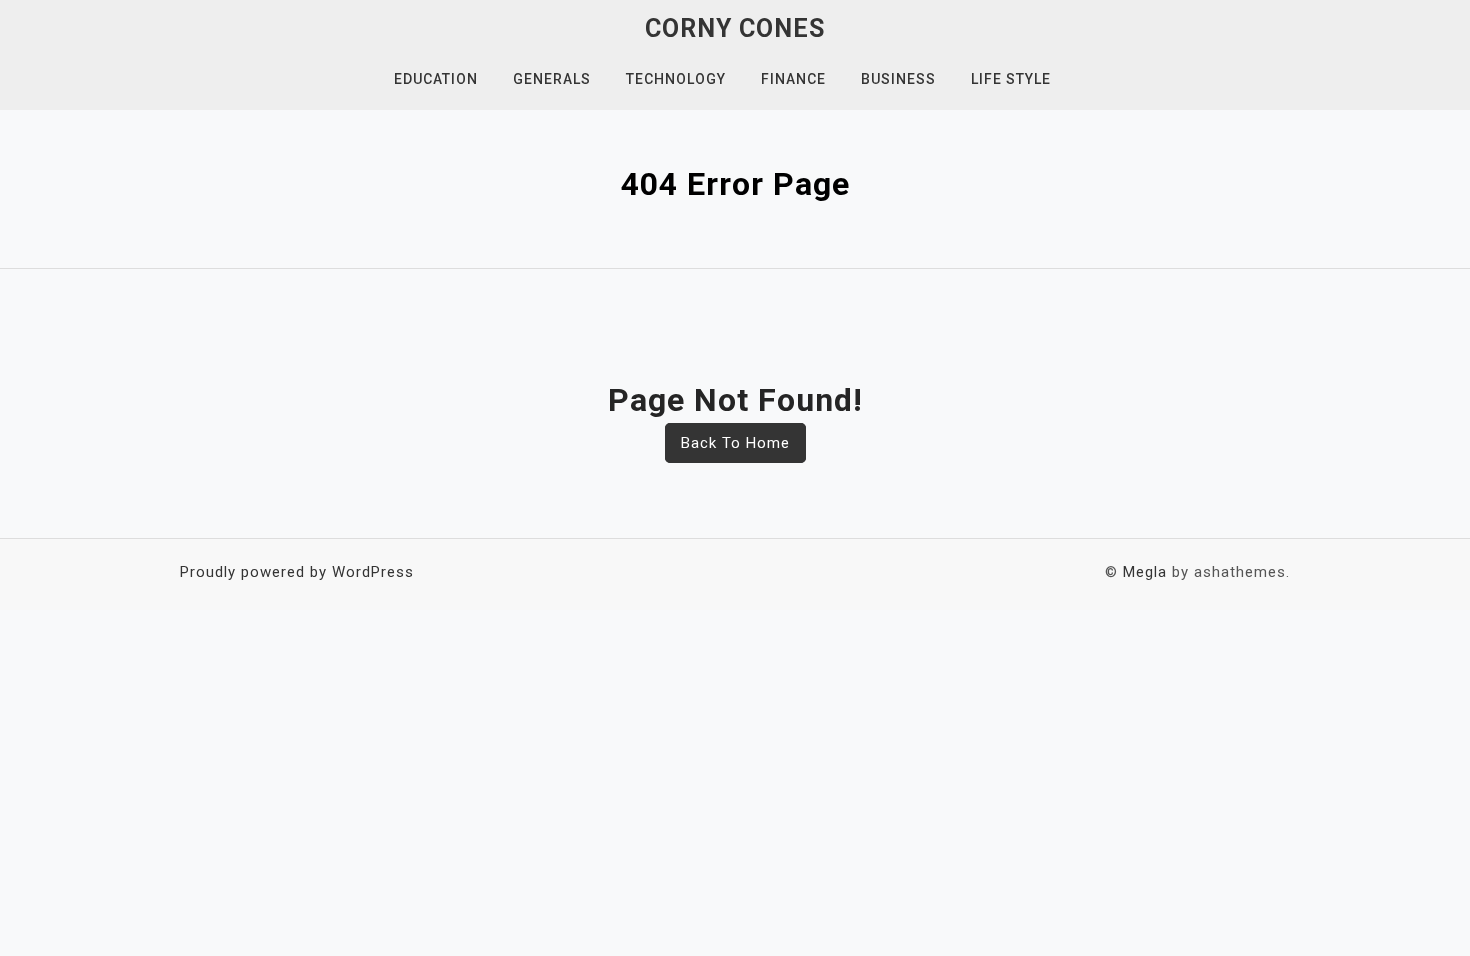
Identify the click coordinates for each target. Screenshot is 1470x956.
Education (436, 79)
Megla (1145, 572)
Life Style (1011, 79)
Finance (793, 79)
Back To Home (735, 443)
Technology (676, 79)
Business (898, 79)
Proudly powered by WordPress (297, 572)
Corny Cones (735, 28)
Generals (552, 79)
